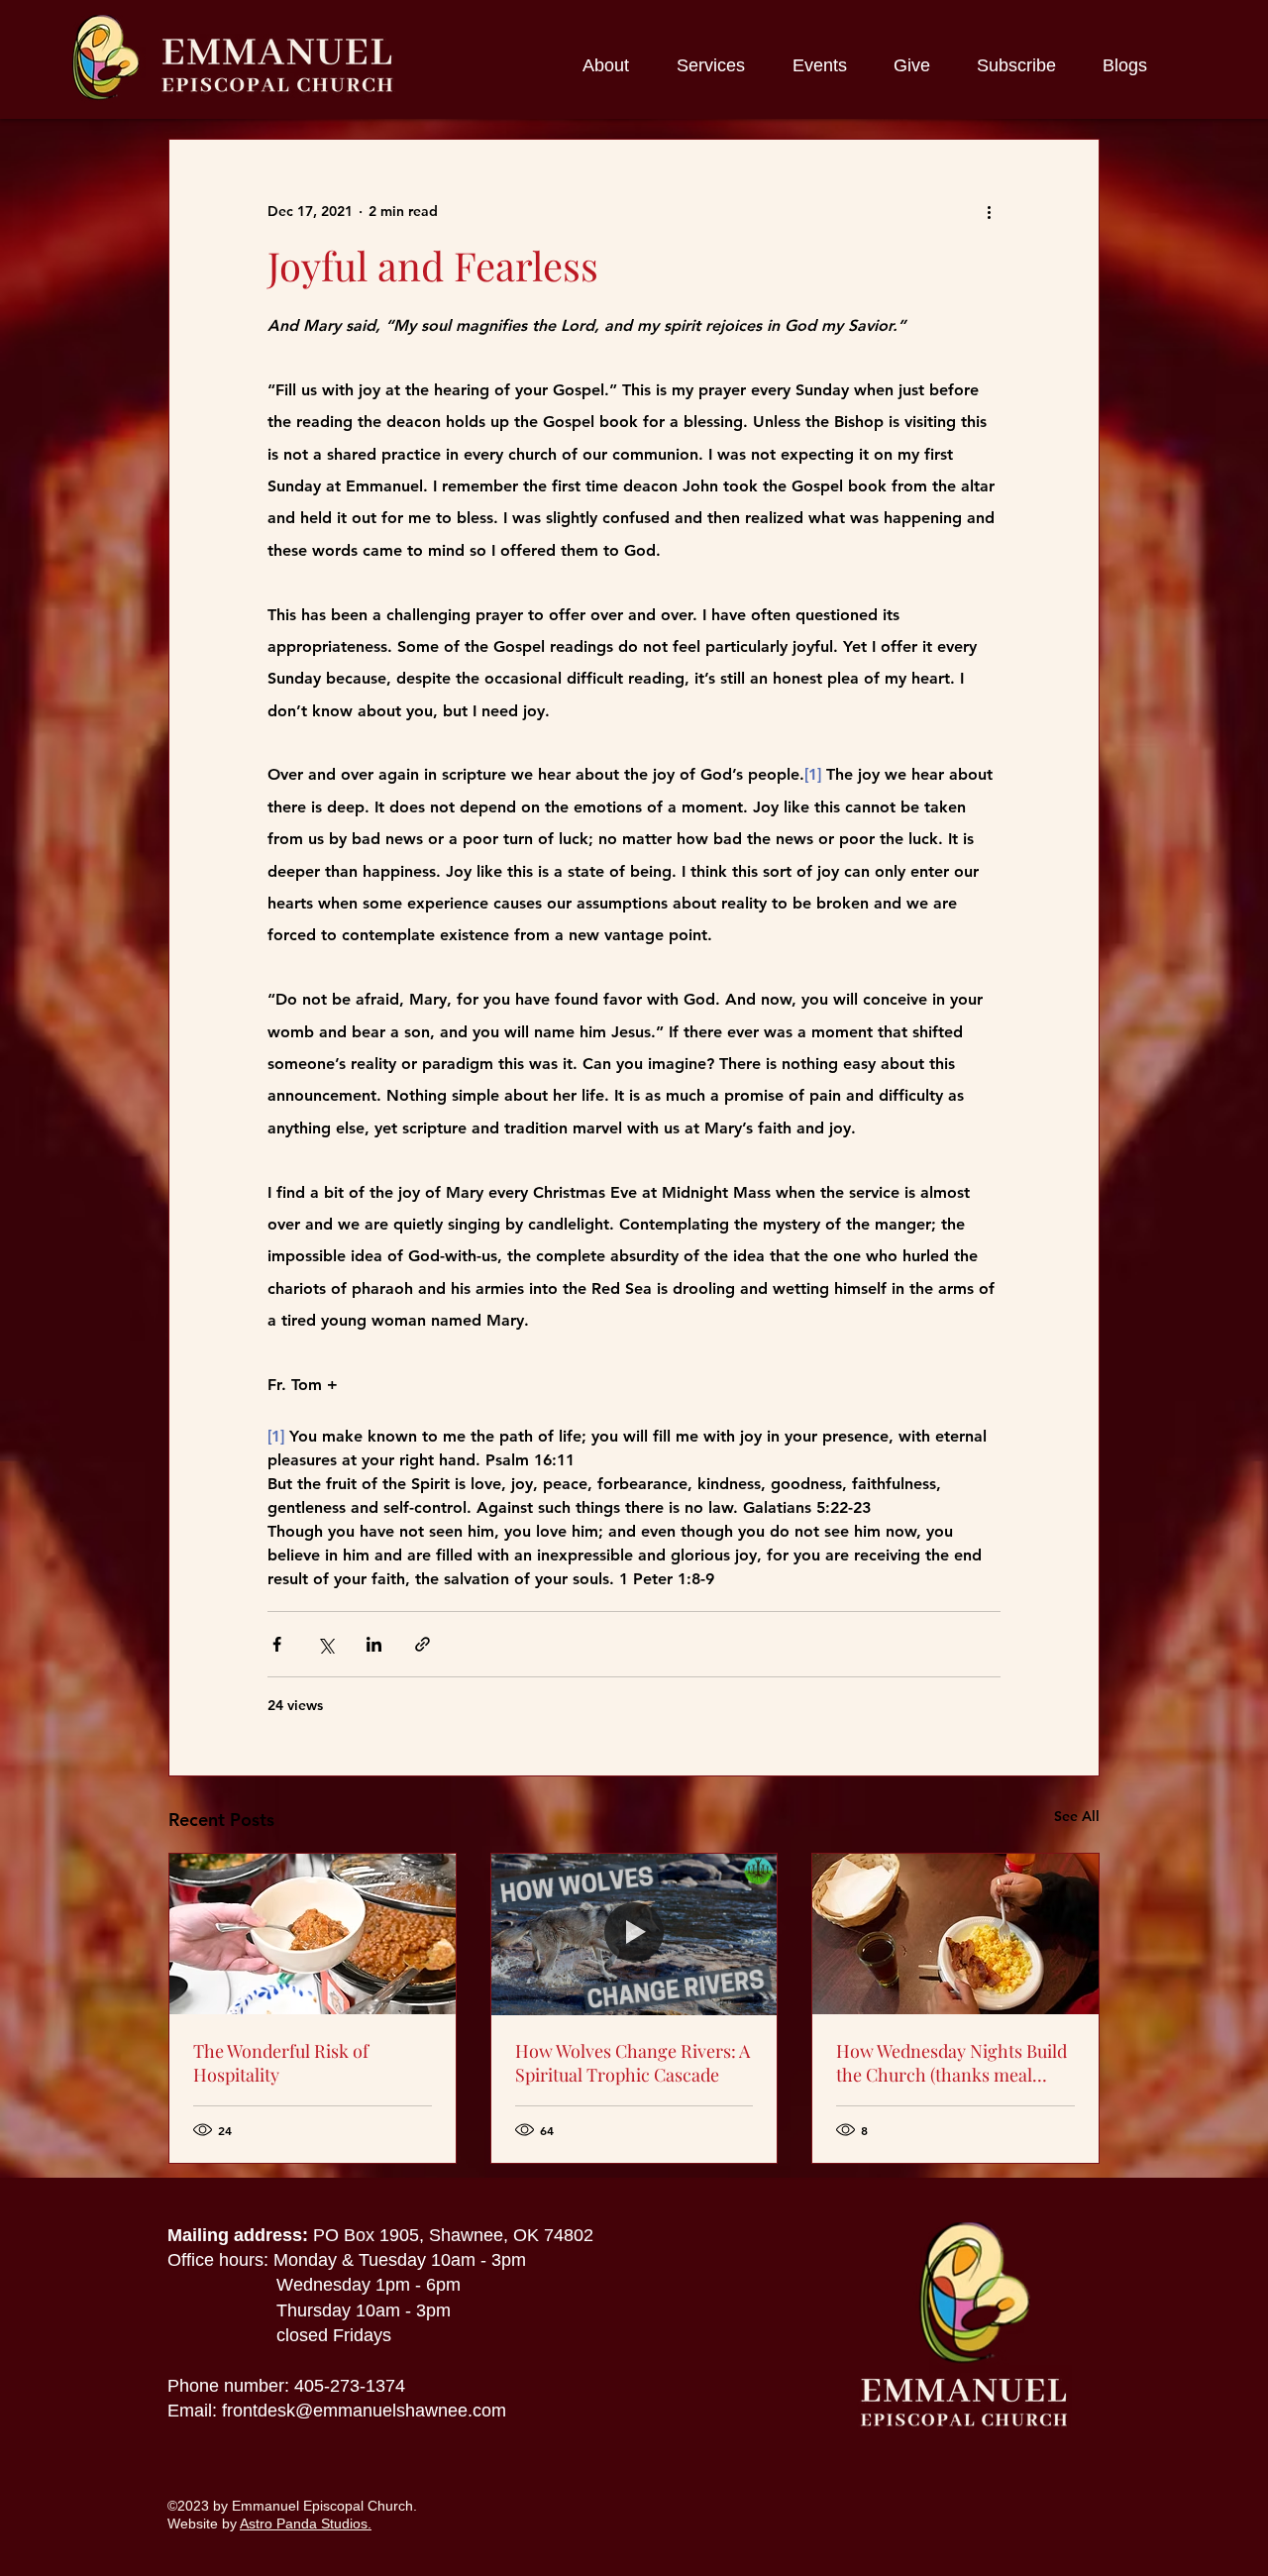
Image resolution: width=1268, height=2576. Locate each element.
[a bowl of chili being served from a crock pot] (313, 1934)
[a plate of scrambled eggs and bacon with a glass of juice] (955, 1934)
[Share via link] (423, 1644)
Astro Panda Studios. (306, 2523)
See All (1077, 1816)
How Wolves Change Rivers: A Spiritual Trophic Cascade (633, 2063)
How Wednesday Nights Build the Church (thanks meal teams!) (951, 2063)
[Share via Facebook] (277, 1644)
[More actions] (989, 211)
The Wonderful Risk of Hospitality (281, 2063)
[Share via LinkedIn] (374, 1644)
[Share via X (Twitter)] (325, 1644)
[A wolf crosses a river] (634, 1934)
